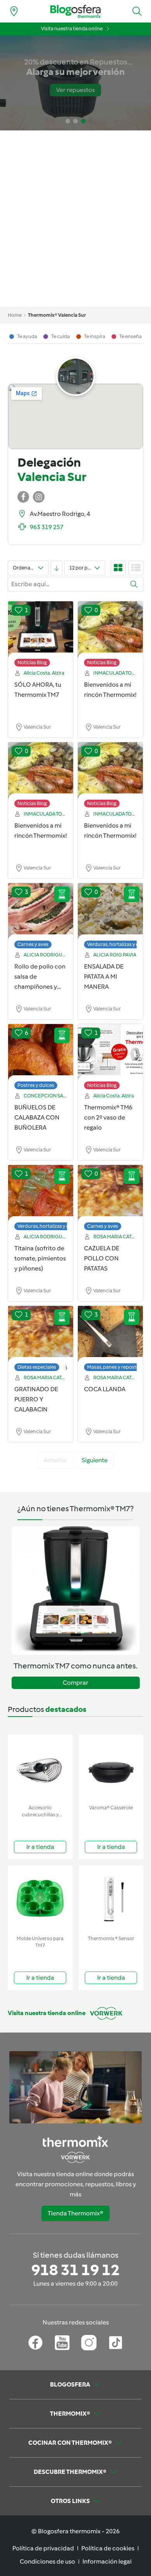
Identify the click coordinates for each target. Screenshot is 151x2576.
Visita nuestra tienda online (72, 29)
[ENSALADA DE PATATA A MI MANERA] (110, 912)
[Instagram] (89, 2343)
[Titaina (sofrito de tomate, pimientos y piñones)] (41, 1194)
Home (15, 315)
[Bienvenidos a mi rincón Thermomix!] (110, 630)
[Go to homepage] (75, 11)
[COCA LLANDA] (110, 1335)
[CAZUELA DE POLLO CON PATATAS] (110, 1194)
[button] (137, 11)
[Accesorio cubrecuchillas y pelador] (40, 1768)
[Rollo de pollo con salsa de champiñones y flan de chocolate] (41, 912)
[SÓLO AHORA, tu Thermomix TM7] (41, 630)
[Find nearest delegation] (14, 11)
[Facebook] (35, 2343)
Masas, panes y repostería (116, 1367)
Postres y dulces (36, 1085)
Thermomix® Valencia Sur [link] (57, 315)
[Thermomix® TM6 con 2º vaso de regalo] (110, 1053)
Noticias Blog (32, 662)
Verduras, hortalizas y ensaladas (53, 1226)
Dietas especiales (37, 1367)
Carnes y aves (33, 944)
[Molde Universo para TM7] (40, 1899)
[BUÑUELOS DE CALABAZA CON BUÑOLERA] (41, 1053)
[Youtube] (62, 2343)
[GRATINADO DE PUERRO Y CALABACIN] (41, 1335)
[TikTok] (116, 2343)
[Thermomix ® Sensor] (111, 1899)
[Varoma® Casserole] (111, 1768)
